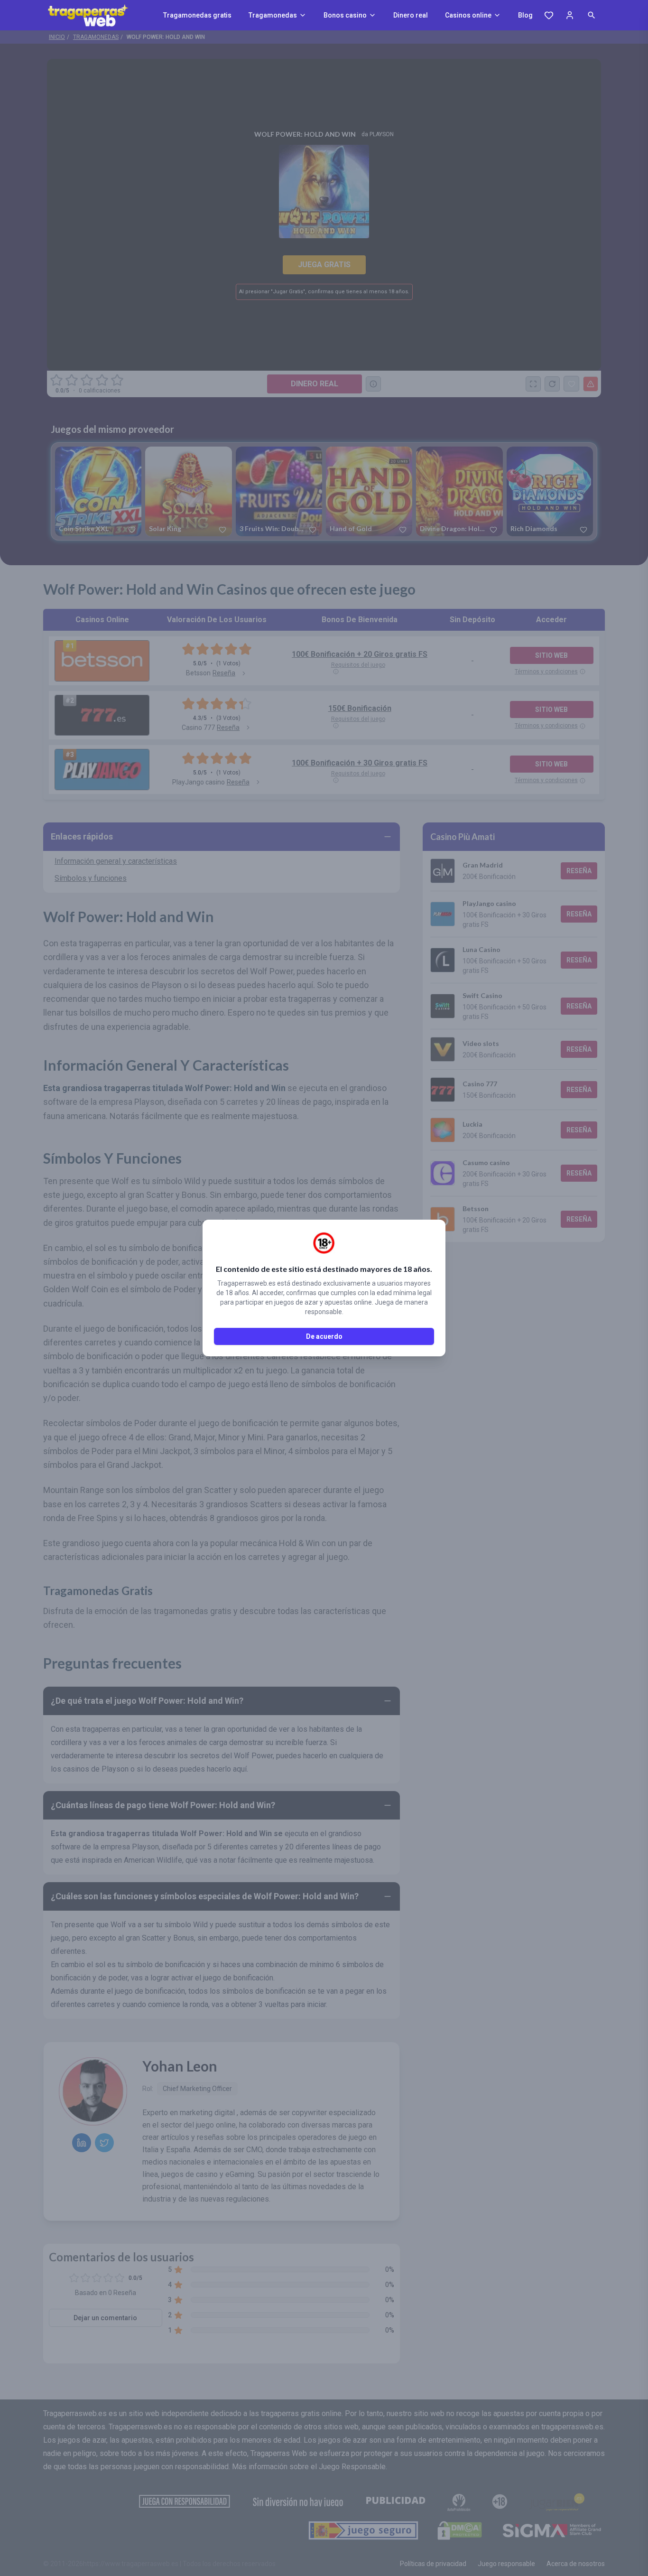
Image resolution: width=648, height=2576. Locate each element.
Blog (525, 15)
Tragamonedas (273, 15)
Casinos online (468, 15)
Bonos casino (345, 15)
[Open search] (592, 15)
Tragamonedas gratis (197, 15)
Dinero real (411, 15)
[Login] (570, 15)
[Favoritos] (549, 15)
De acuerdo (324, 1336)
